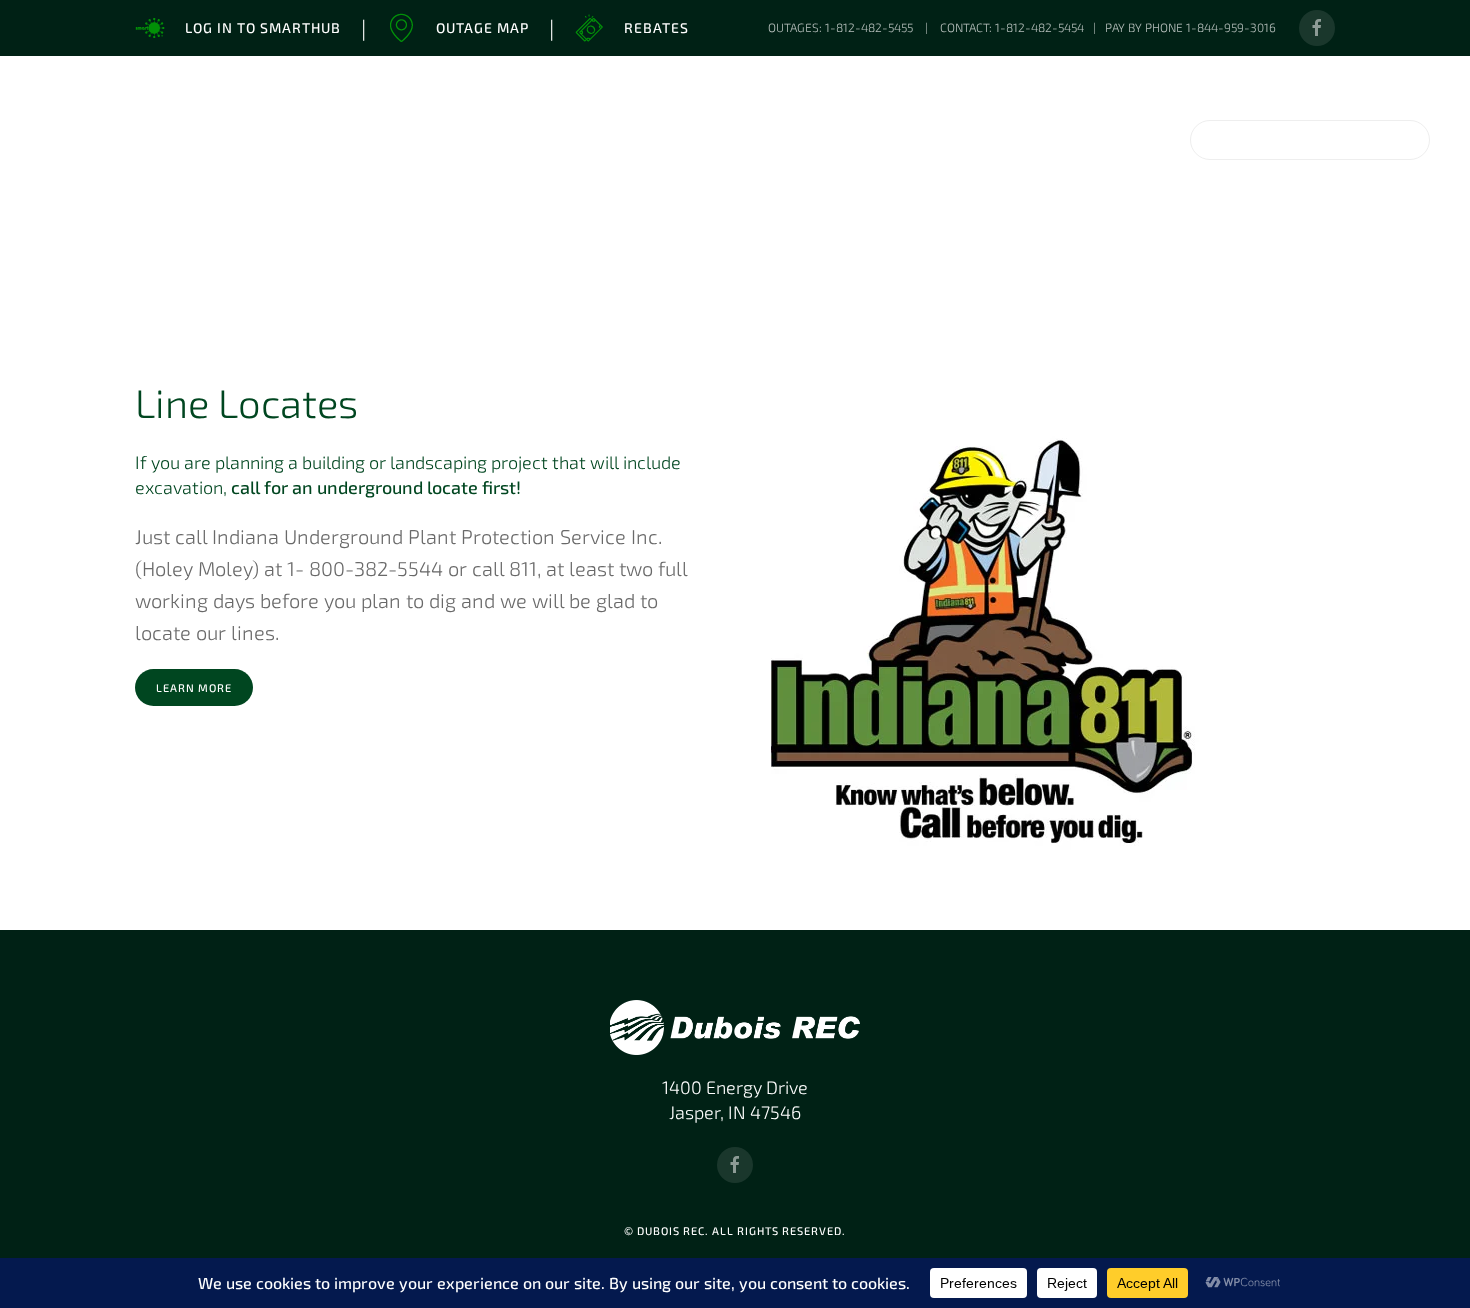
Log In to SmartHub (263, 27)
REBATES (96, 263)
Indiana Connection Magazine (495, 263)
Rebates (656, 27)
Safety (1003, 263)
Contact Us (1372, 263)
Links (1102, 263)
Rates (666, 263)
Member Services (358, 263)
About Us (902, 263)
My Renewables (226, 263)
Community (783, 263)
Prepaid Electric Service (1206, 263)
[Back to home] (240, 140)
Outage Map (482, 27)
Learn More (194, 687)
